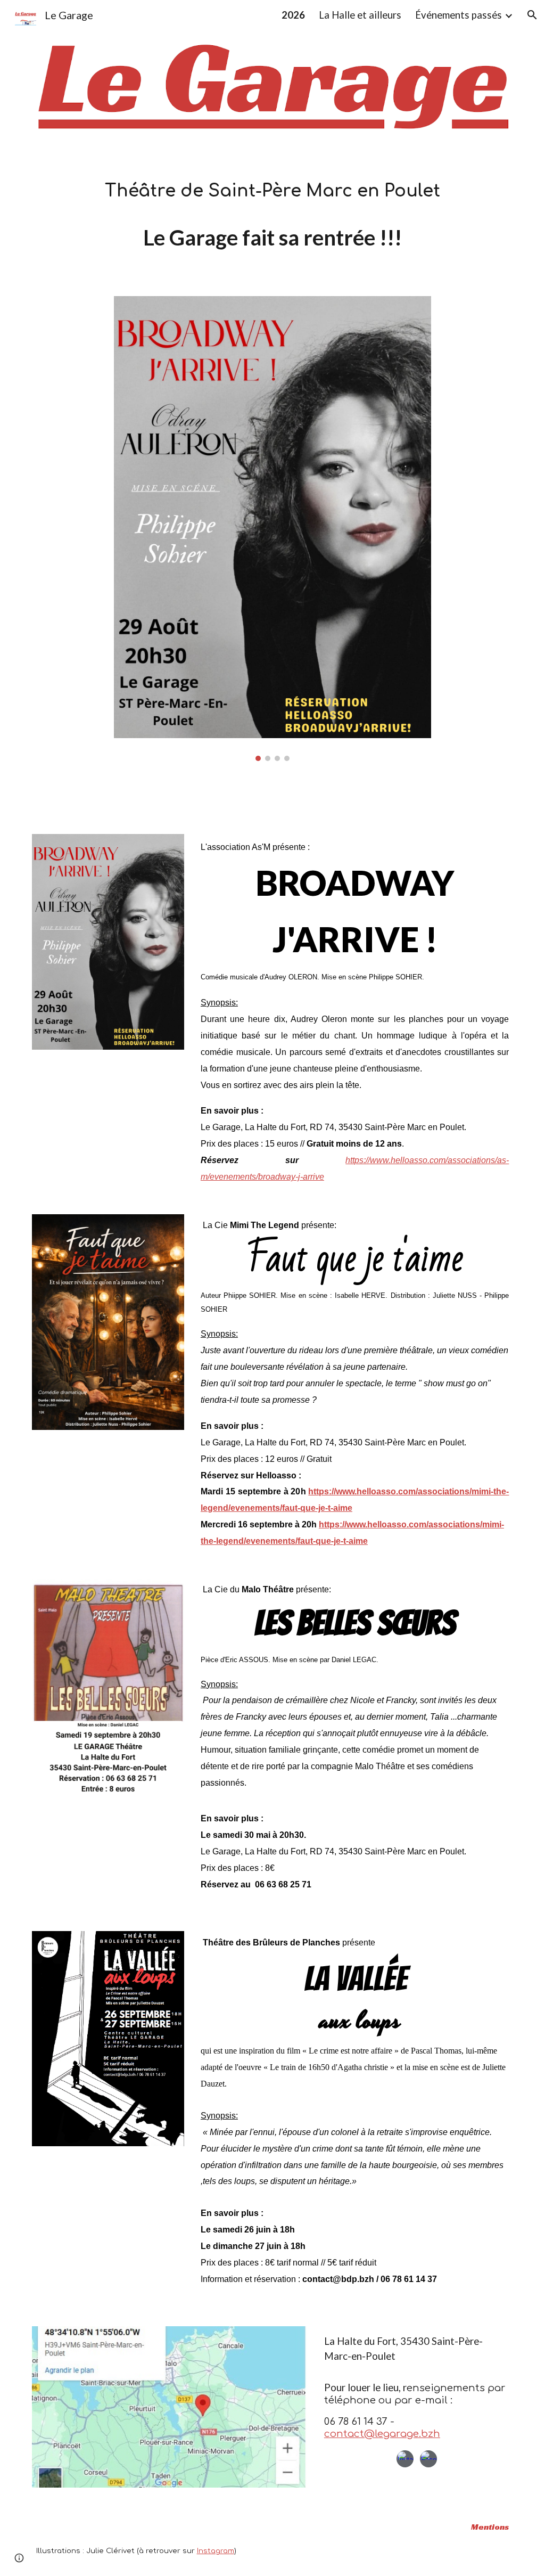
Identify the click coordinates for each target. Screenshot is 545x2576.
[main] (273, 191)
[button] (532, 15)
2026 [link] (293, 15)
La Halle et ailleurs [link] (360, 15)
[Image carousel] (272, 529)
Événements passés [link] (459, 15)
